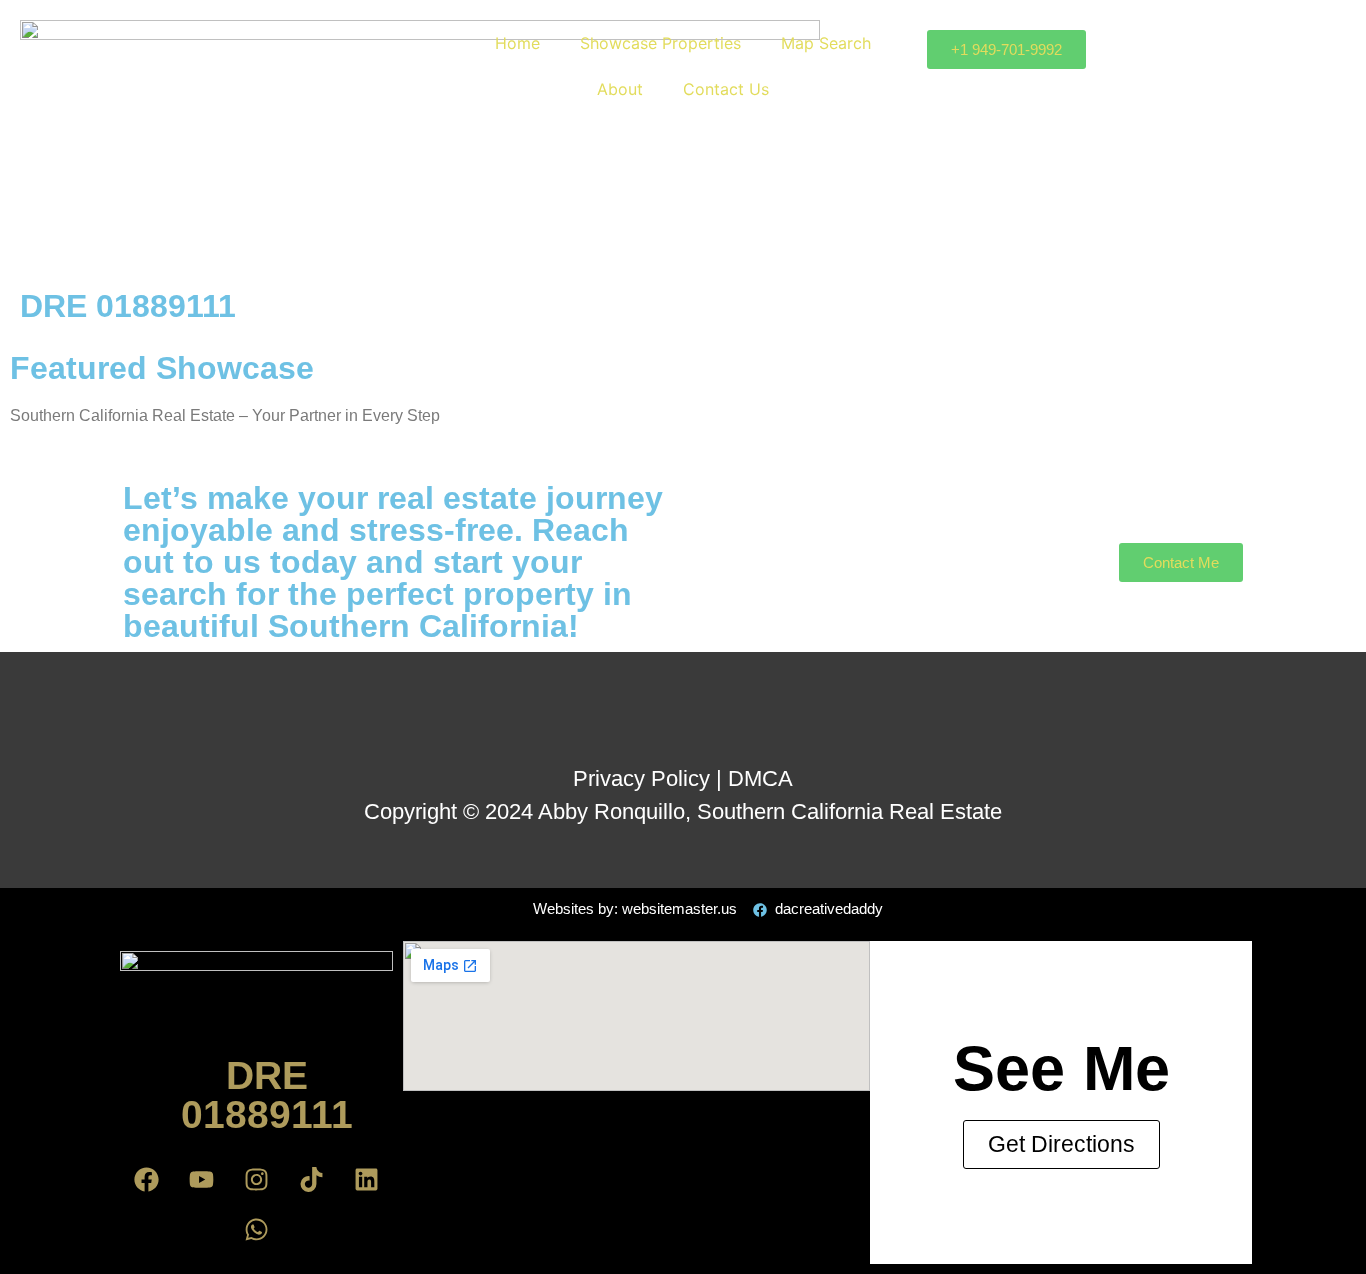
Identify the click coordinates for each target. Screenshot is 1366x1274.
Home (517, 43)
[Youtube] (202, 1179)
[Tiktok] (312, 1179)
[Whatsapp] (257, 1229)
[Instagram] (257, 1179)
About (620, 89)
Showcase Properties (660, 43)
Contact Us (726, 89)
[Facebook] (147, 1179)
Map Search (826, 43)
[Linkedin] (367, 1179)
